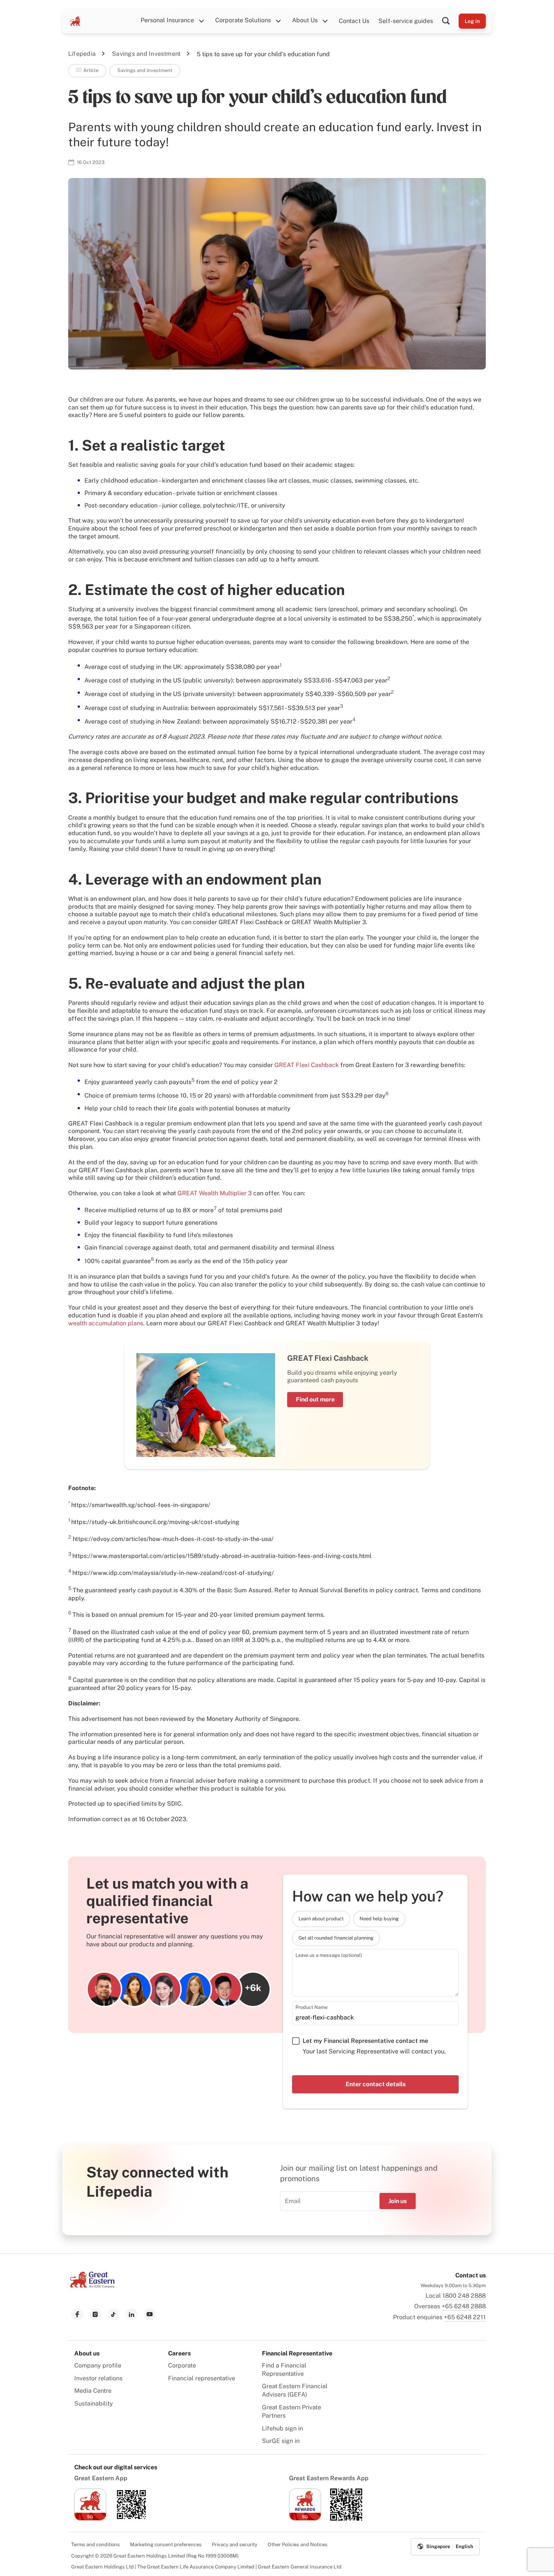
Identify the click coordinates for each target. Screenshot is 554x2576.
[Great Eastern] (75, 21)
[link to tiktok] (113, 2314)
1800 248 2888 (464, 2296)
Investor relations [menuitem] (98, 2378)
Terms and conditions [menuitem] (96, 2545)
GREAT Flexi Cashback (307, 1065)
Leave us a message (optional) (329, 1955)
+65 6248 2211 (465, 2317)
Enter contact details (376, 2084)
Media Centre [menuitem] (93, 2391)
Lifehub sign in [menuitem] (282, 2428)
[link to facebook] (77, 2314)
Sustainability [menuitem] (94, 2403)
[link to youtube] (150, 2314)
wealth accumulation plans (106, 1323)
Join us (398, 2201)
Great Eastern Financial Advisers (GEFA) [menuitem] (295, 2390)
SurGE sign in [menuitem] (281, 2441)
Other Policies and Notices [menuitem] (298, 2545)
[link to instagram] (95, 2314)
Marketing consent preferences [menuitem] (166, 2545)
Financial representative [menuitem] (202, 2378)
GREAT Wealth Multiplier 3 (215, 1193)
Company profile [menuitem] (98, 2365)
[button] (450, 21)
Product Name (311, 2007)
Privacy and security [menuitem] (235, 2545)
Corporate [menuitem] (182, 2365)
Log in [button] (472, 21)
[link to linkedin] (132, 2314)
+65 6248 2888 (464, 2306)
